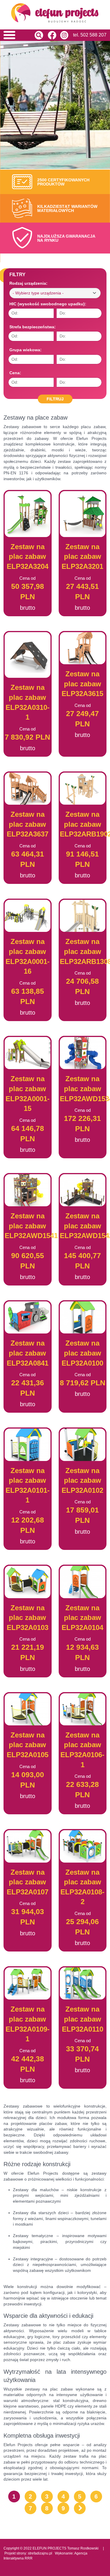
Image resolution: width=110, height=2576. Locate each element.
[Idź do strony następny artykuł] (80, 2508)
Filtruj (55, 399)
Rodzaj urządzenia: (28, 283)
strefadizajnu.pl (40, 2553)
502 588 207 (93, 35)
